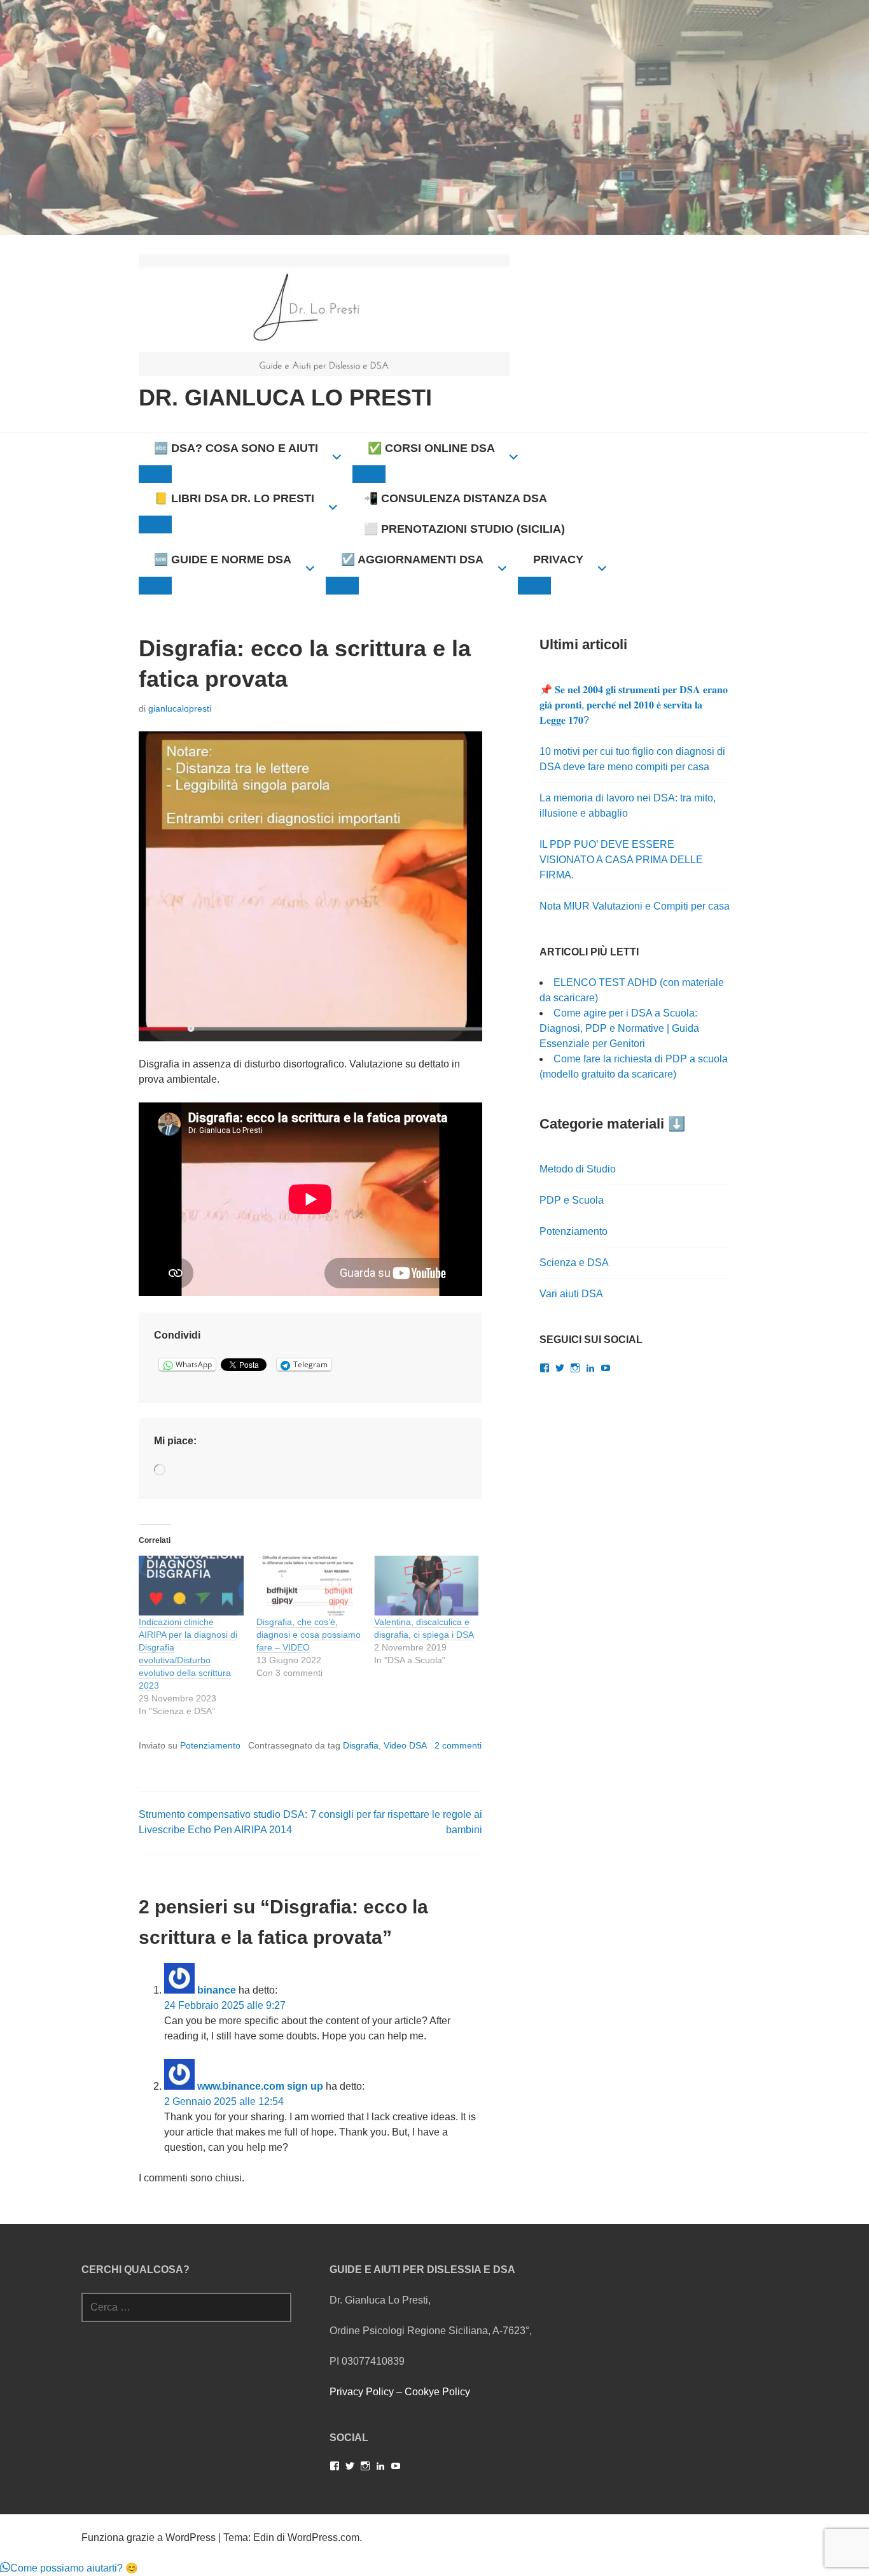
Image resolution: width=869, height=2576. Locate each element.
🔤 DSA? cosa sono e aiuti (236, 448)
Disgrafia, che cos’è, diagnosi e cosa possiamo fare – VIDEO (309, 1635)
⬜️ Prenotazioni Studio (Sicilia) (464, 529)
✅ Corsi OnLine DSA (431, 448)
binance (217, 1990)
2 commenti (458, 1745)
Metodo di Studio (578, 1169)
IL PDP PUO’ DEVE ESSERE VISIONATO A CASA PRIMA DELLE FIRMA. (621, 860)
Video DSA (405, 1745)
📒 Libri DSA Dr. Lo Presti (234, 498)
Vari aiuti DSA (571, 1294)
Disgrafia (361, 1745)
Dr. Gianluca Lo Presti (285, 398)
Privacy (558, 560)
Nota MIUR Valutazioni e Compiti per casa (635, 906)
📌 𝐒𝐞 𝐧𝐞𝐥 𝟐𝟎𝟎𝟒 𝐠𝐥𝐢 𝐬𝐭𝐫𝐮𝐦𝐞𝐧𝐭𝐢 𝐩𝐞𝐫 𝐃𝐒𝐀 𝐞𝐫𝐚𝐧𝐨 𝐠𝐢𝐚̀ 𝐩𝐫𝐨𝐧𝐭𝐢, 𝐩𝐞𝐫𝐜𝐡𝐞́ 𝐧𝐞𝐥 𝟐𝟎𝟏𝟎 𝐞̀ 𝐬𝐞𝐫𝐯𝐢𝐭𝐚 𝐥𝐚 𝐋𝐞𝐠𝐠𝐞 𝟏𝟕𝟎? (634, 705)
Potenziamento (210, 1745)
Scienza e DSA (574, 1263)
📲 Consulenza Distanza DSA (455, 498)
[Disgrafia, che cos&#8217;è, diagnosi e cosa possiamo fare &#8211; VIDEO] (309, 1586)
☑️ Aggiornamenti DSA (412, 560)
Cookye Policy (437, 2392)
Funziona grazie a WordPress (149, 2537)
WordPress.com (323, 2537)
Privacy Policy (362, 2392)
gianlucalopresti (180, 708)
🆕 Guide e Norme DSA (223, 560)
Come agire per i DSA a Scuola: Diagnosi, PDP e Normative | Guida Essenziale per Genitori (619, 1028)
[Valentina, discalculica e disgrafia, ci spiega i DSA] (427, 1586)
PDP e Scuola (572, 1200)
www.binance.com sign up (260, 2086)
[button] (69, 2568)
